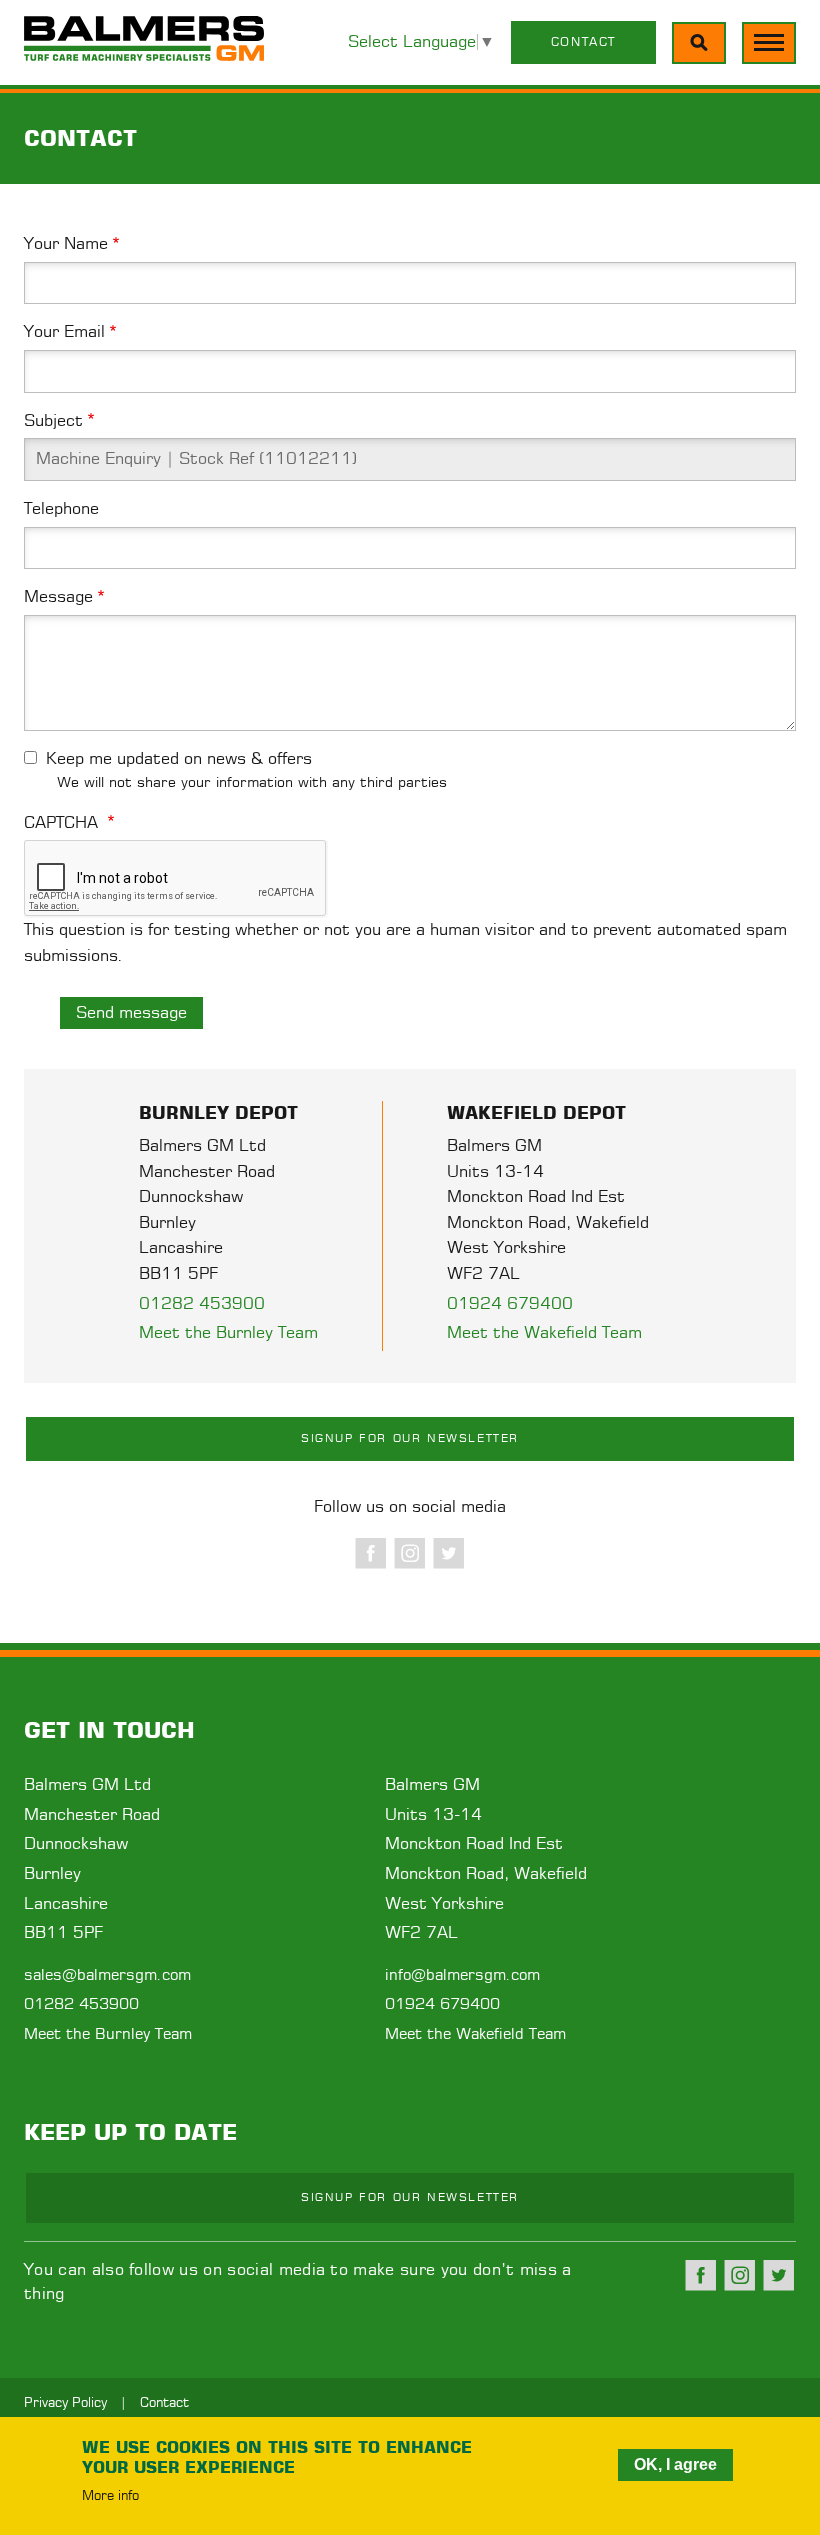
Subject (53, 421)
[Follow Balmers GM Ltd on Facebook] (371, 1553)
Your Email (64, 332)
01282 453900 (202, 1304)
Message (58, 597)
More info (110, 2497)
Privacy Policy (65, 2403)
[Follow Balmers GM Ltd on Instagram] (410, 1553)
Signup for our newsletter (410, 1438)
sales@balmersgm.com (107, 1975)
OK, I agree (675, 2464)
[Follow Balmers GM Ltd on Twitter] (449, 1553)
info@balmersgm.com (462, 1975)
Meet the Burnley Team (228, 1333)
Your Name (66, 244)
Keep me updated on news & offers (179, 759)
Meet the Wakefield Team (544, 1333)
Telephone (61, 509)
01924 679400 (510, 1304)
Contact (583, 42)
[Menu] (699, 43)
